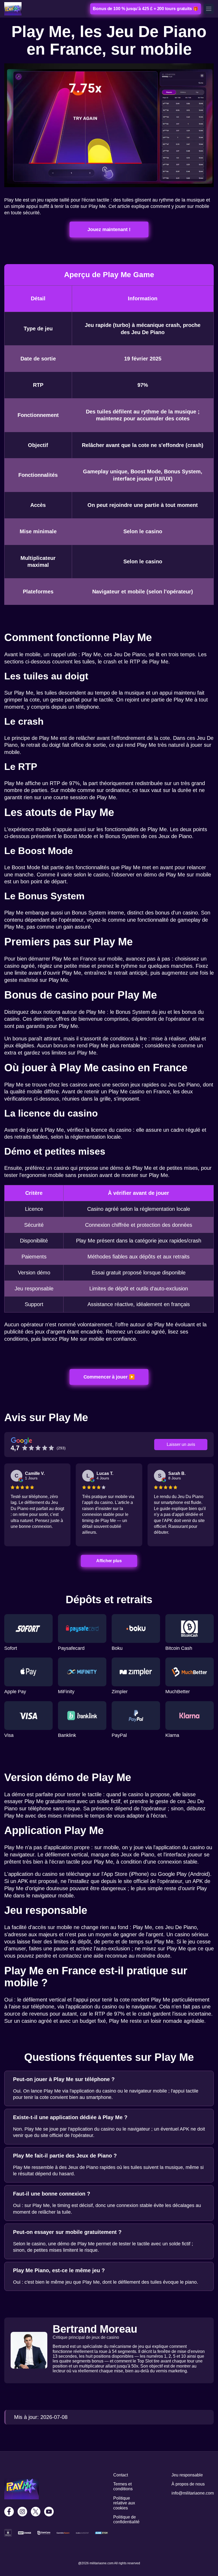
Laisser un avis (181, 1444)
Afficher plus (109, 1561)
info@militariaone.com (193, 2493)
